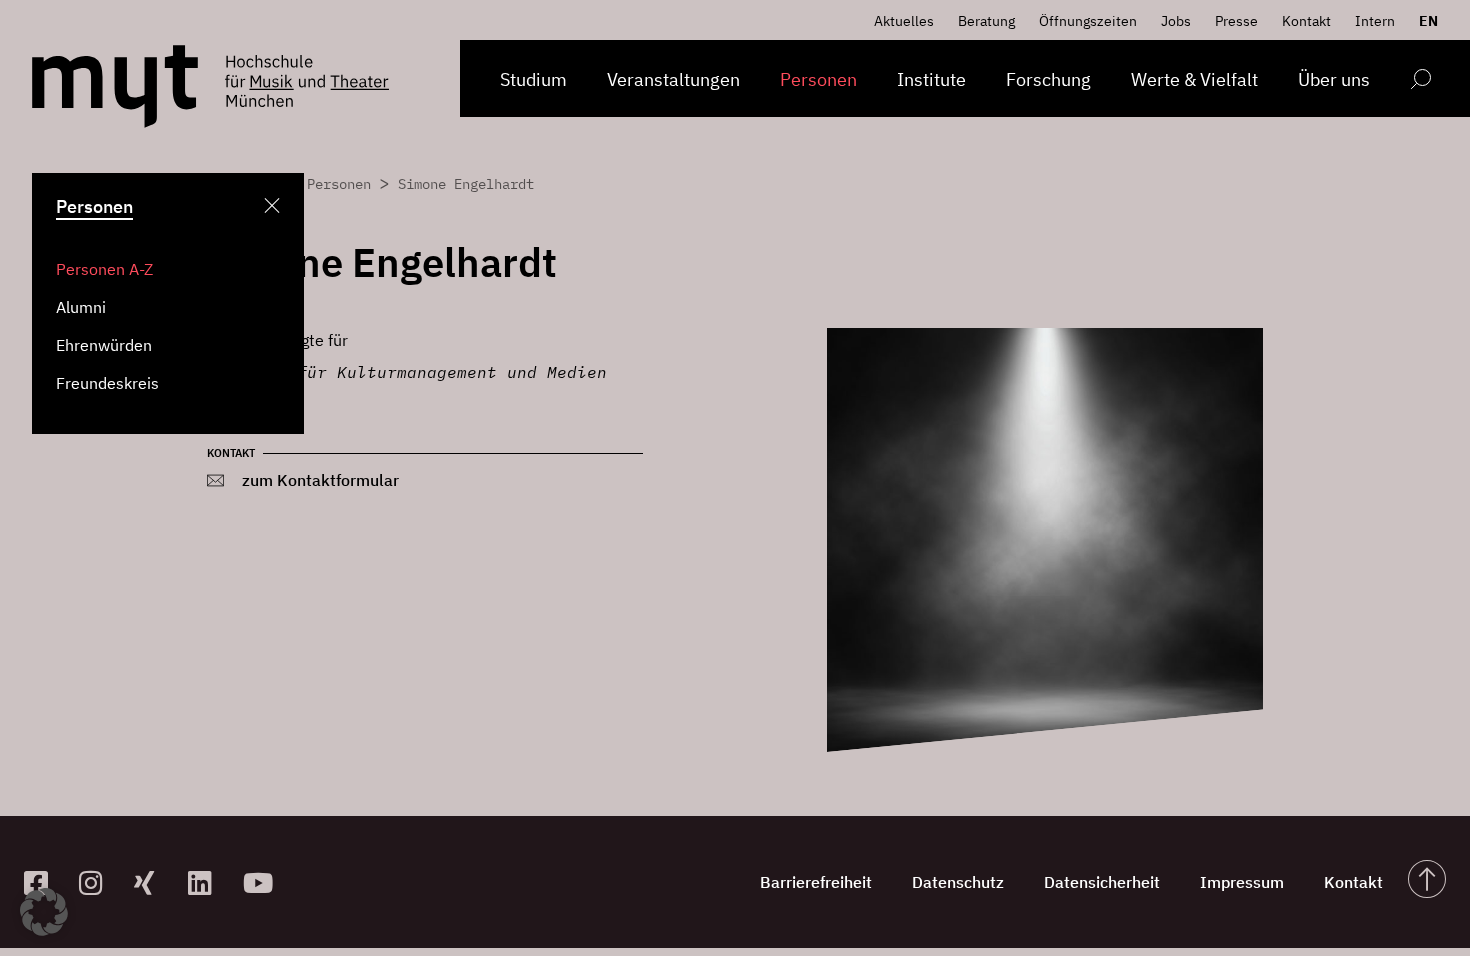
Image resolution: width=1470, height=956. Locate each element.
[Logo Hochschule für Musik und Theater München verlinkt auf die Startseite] (115, 86)
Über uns (1334, 79)
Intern (1375, 21)
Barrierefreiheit (816, 882)
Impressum (1242, 882)
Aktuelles (904, 21)
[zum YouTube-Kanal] (262, 882)
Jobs (1176, 21)
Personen (818, 79)
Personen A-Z (104, 269)
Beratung (986, 21)
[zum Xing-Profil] (153, 882)
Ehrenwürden (104, 345)
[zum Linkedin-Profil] (207, 882)
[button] (44, 912)
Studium (533, 79)
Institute (931, 79)
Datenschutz (958, 882)
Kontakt (1306, 21)
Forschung (1048, 79)
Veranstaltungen (673, 79)
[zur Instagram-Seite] (98, 882)
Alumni (81, 307)
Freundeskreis (107, 383)
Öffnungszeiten (1088, 21)
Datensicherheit (1102, 882)
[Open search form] (1420, 82)
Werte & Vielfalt (1194, 79)
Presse (1236, 21)
